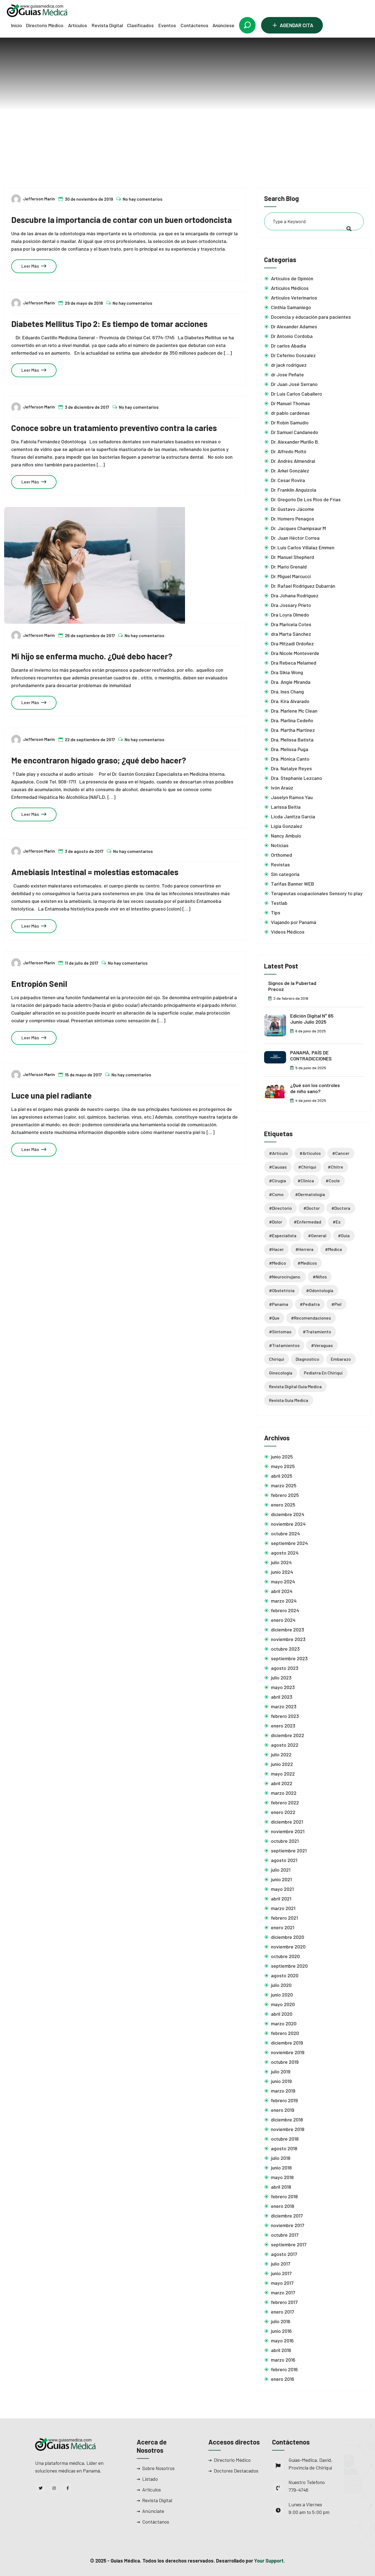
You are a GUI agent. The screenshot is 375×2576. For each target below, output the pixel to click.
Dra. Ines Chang (287, 691)
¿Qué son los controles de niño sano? (315, 1088)
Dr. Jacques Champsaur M (298, 528)
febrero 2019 (284, 2100)
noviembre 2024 (288, 1524)
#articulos (310, 1153)
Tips (276, 912)
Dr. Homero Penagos (293, 519)
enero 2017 (282, 2312)
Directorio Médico (45, 25)
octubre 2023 (285, 1649)
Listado (150, 2479)
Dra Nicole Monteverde (295, 653)
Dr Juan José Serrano (294, 384)
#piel (336, 1304)
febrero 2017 (284, 2302)
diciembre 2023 (288, 1629)
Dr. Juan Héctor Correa (295, 538)
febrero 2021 (284, 1918)
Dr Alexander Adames (294, 326)
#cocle (333, 1181)
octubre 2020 (285, 1956)
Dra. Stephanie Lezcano (296, 778)
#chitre (335, 1167)
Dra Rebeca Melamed (294, 663)
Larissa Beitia (286, 807)
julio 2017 (281, 2264)
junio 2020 (282, 1995)
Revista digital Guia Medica (295, 1386)
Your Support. (270, 2561)
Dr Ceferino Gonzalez (293, 355)
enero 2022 (283, 1812)
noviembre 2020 (288, 1947)
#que (274, 1318)
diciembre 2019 (287, 2043)
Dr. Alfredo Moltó (289, 451)
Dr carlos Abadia (289, 346)
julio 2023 (281, 1678)
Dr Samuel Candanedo (295, 432)
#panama (279, 1304)
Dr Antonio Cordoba (292, 336)
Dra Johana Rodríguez (295, 595)
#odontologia (320, 1290)
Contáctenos (195, 25)
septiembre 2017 (289, 2244)
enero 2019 (283, 2110)
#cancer (341, 1153)
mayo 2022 (283, 1774)
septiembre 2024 (289, 1543)
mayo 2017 (282, 2283)
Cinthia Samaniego (291, 307)
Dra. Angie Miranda (291, 682)
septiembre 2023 (289, 1658)
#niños (320, 1277)
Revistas (280, 864)
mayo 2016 (282, 2340)
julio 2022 (281, 1754)
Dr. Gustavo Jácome (293, 509)
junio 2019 (281, 2081)
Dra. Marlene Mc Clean (294, 711)
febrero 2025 (285, 1495)
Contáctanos (156, 2522)
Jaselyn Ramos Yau (292, 797)
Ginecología (281, 1373)
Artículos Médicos (290, 288)
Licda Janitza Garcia (293, 816)
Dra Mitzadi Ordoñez (292, 643)
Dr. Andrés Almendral (293, 461)
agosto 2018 (284, 2148)
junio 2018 (281, 2168)
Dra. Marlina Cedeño (292, 720)
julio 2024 (281, 1562)
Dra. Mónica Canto (290, 759)
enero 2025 (283, 1505)
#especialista (283, 1235)
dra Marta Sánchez (291, 634)
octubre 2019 (285, 2062)
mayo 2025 (283, 1466)
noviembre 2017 (288, 2225)
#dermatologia (310, 1194)
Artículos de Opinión (292, 278)
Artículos (78, 25)
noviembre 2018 (288, 2129)
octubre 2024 (285, 1533)
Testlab (279, 903)
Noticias (280, 845)
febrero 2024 (285, 1610)
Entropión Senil (39, 984)
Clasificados (140, 25)
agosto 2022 (285, 1745)
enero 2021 (283, 1927)
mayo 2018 (282, 2177)
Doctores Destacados (236, 2471)
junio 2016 (281, 2331)
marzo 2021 (283, 1908)
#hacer (276, 1249)
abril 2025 (282, 1476)
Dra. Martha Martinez (293, 730)
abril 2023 (282, 1697)
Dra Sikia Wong (287, 672)
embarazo (341, 1359)
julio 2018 (281, 2158)
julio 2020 (281, 1985)
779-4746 (298, 2490)
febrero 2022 (285, 1802)
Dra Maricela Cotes (291, 624)
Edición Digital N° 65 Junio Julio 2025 (312, 1019)
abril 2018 (281, 2187)
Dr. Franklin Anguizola (294, 490)
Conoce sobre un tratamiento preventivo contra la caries (114, 428)
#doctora (341, 1208)
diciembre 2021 (287, 1822)
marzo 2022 (284, 1793)
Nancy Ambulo (286, 836)
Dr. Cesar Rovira (288, 480)
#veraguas (322, 1345)
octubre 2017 (285, 2235)
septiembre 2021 (289, 1850)
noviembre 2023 (288, 1639)
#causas (278, 1167)
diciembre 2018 (287, 2119)
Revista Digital (107, 25)
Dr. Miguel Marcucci (291, 576)
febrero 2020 (285, 2033)
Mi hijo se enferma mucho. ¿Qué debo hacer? (92, 656)
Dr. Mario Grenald (289, 567)
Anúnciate (153, 2511)
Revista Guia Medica (289, 1400)
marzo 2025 (284, 1485)
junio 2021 (281, 1879)
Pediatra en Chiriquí (323, 1373)
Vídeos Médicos (288, 932)
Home (173, 134)
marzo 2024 (284, 1601)
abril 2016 (281, 2350)
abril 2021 (281, 1899)
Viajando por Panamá (294, 922)
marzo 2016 (283, 2360)
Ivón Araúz (282, 788)
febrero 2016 (284, 2369)
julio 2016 (281, 2321)
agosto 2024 (285, 1553)
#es (337, 1222)
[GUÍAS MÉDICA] (37, 10)
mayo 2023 (283, 1687)
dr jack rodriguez (289, 365)
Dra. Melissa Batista (292, 740)
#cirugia (278, 1181)
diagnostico (307, 1359)
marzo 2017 (283, 2292)
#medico (278, 1263)
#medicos (307, 1263)
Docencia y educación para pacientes (311, 317)
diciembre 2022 (288, 1735)
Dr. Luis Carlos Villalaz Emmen (303, 547)
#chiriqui (307, 1167)
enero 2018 (283, 2206)
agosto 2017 (284, 2254)
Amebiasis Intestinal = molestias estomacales (95, 872)
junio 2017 (281, 2273)
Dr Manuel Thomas (290, 403)
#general (317, 1235)
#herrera (304, 1249)
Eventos (167, 25)
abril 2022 (282, 1783)
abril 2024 (282, 1591)
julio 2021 (281, 1870)
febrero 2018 (284, 2196)
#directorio (280, 1208)
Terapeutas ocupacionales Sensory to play (317, 893)
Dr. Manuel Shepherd (293, 557)
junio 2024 (282, 1572)
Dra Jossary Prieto (291, 605)
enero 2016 (283, 2379)
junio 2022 (282, 1764)
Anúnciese (223, 25)
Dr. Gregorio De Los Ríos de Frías (306, 499)
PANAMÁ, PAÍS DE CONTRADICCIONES (311, 1056)
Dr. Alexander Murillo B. (295, 442)
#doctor (312, 1208)
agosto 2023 (285, 1668)
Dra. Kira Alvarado (290, 701)
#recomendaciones (311, 1318)
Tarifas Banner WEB (293, 884)
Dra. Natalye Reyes (291, 768)
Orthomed (282, 855)
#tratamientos (284, 1345)
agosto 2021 (284, 1860)
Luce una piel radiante (51, 1095)
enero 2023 (283, 1726)
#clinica (201, 134)
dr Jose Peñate (287, 374)
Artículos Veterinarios (294, 298)
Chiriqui (277, 1359)
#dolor (276, 1222)
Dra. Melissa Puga (290, 749)
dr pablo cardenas (290, 413)
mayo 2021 (282, 1889)
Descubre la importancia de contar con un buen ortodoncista (121, 220)
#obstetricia (282, 1290)
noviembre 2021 (288, 1831)
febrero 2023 (285, 1716)
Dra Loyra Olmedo (290, 615)
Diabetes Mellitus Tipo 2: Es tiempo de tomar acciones (109, 324)
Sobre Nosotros (158, 2468)
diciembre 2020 (288, 1937)
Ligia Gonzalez (287, 826)
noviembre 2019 (288, 2052)
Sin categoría (285, 874)
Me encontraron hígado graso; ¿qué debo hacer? (99, 760)
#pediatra (310, 1304)
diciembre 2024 (288, 1514)
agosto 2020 (285, 1975)
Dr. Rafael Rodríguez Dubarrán (303, 586)
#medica (334, 1249)
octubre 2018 (285, 2139)
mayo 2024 (283, 1581)
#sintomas (280, 1332)
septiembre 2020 (289, 1966)
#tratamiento (317, 1332)
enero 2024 (283, 1620)
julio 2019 (281, 2071)
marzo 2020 (284, 2023)
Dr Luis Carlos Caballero (296, 394)
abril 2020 (282, 2014)
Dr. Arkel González (290, 471)
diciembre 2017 (287, 2216)
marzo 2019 (283, 2091)
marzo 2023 (284, 1706)
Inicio (16, 25)
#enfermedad (307, 1222)
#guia (344, 1235)
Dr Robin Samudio (290, 422)
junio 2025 (282, 1457)
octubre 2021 (285, 1841)
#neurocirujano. (285, 1277)
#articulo (279, 1153)
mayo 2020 (283, 2004)
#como (276, 1194)
